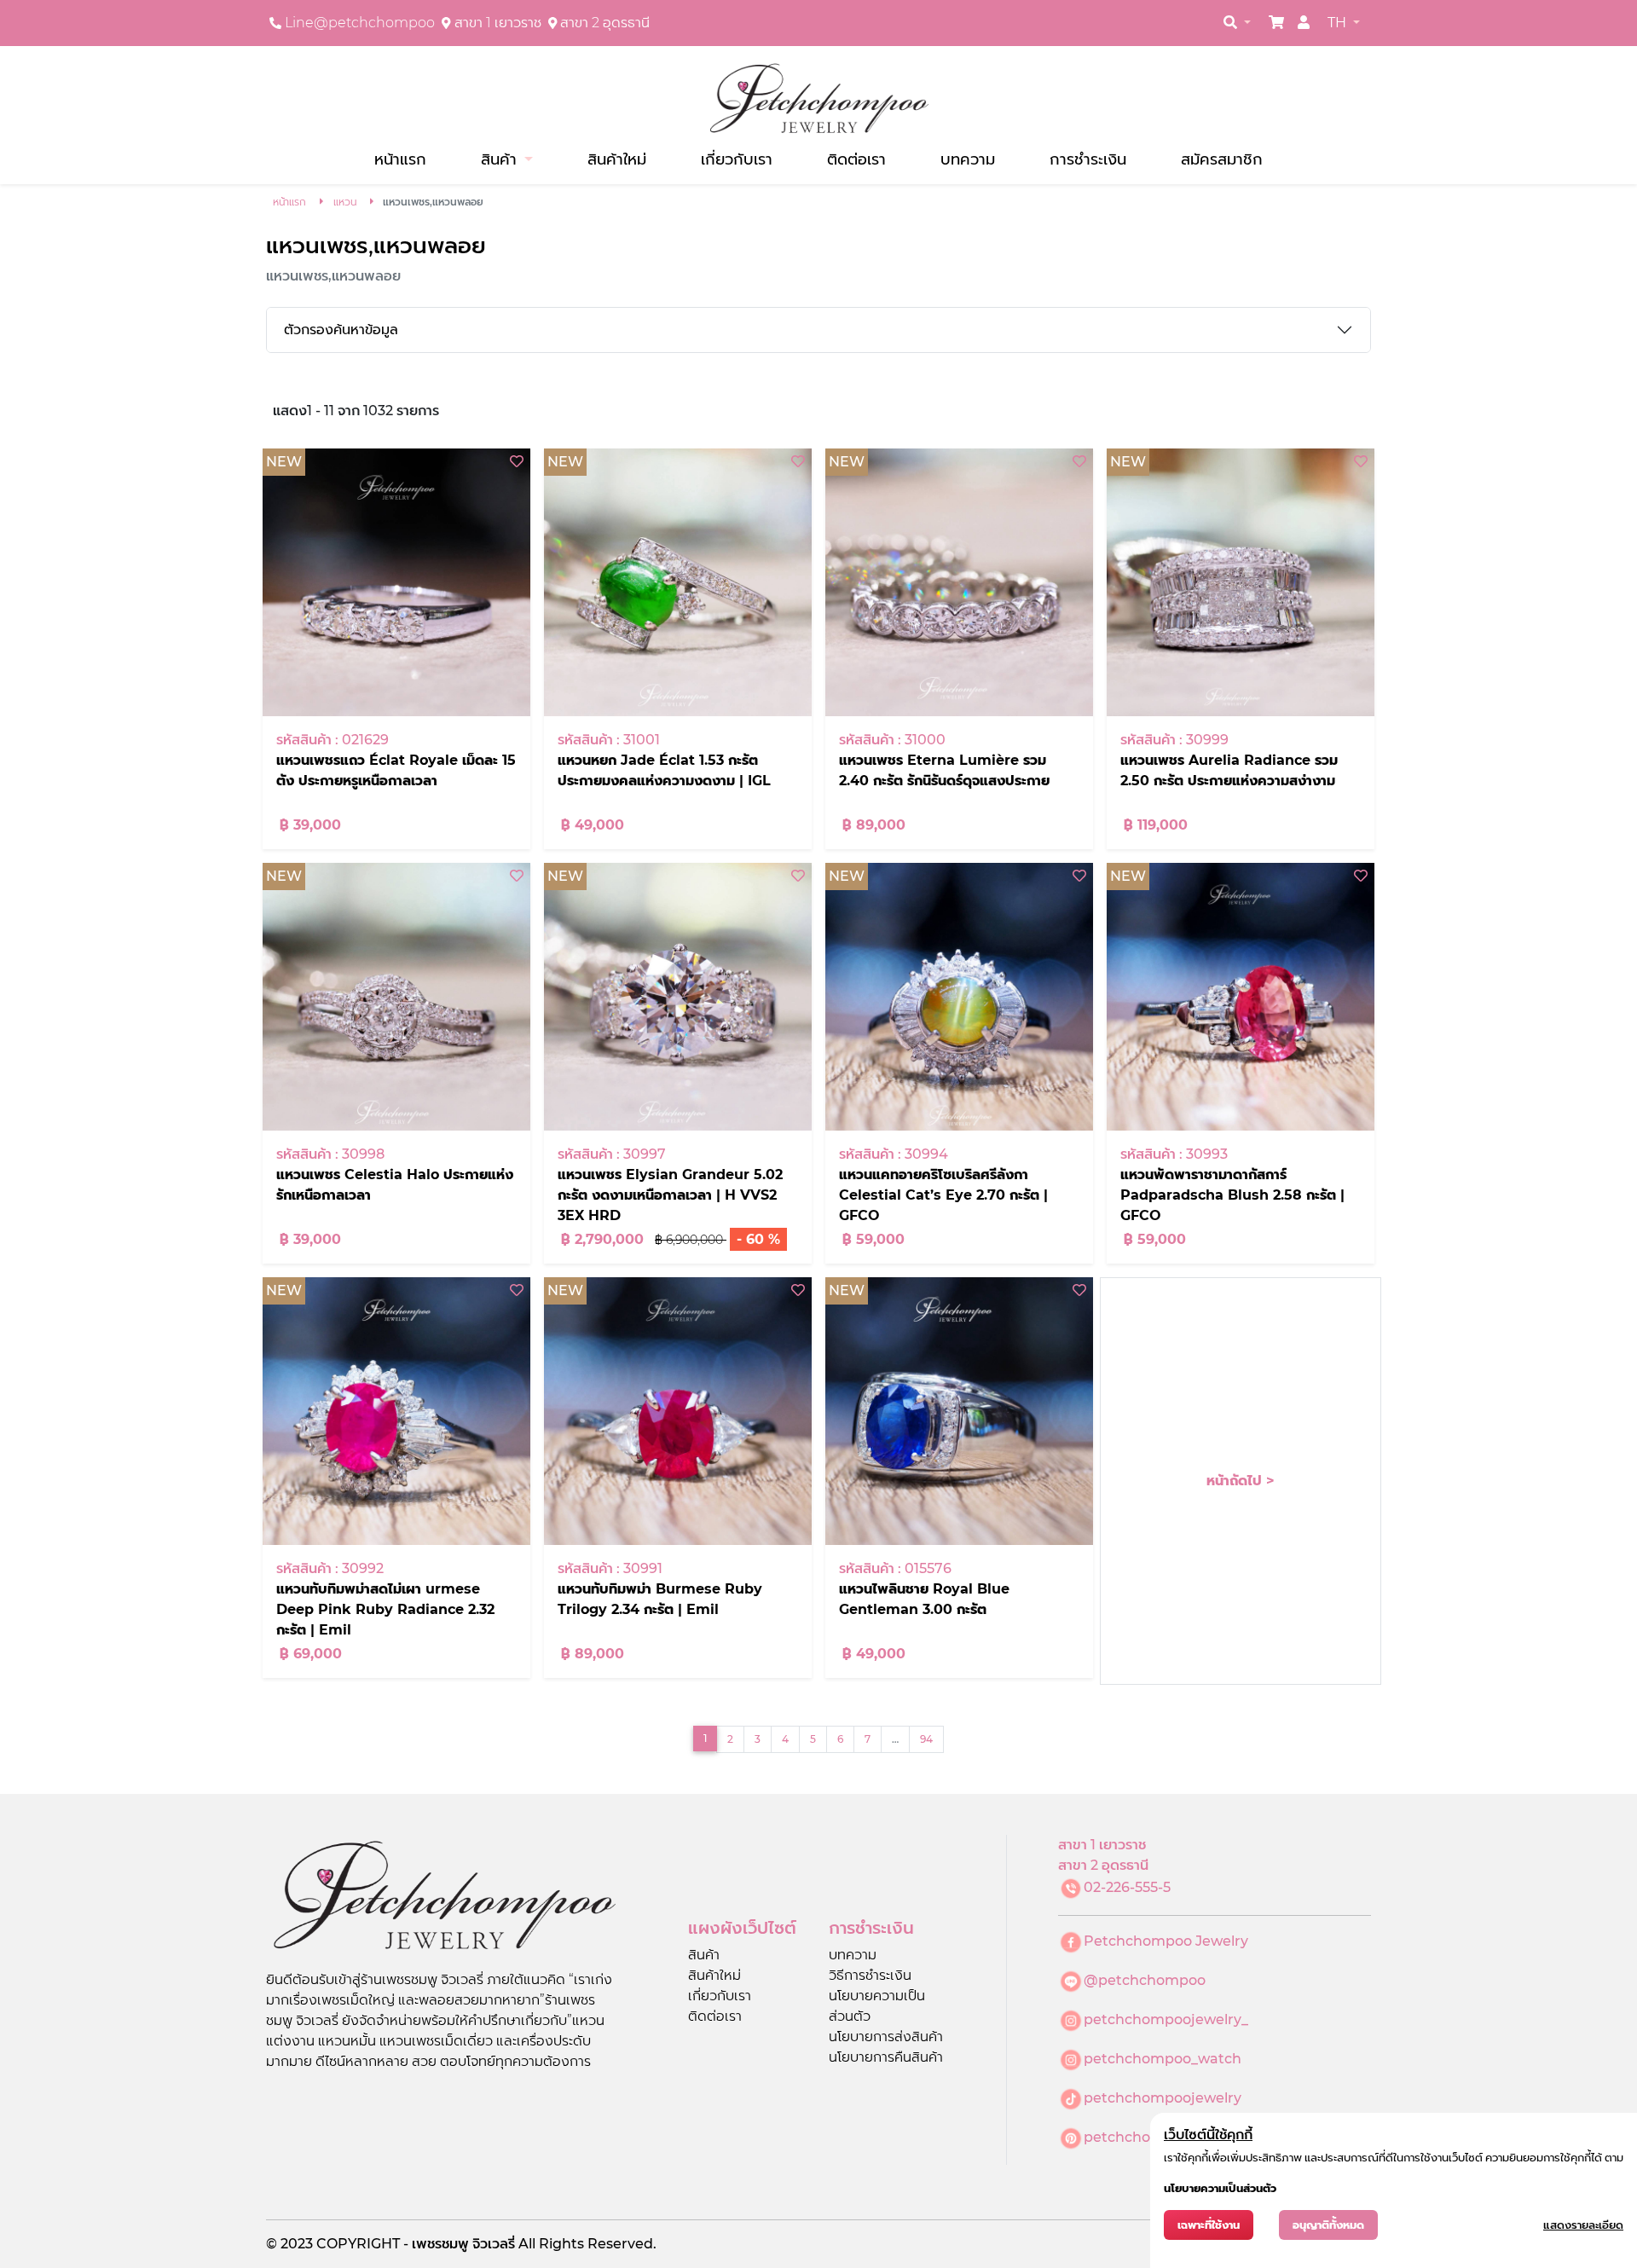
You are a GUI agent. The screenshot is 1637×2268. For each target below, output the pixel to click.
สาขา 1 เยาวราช (498, 23)
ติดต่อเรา (856, 159)
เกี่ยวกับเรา (737, 159)
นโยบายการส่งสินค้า (886, 2037)
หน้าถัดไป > (1241, 1481)
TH (1339, 23)
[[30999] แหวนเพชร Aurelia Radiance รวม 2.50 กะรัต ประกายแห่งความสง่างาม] (1241, 582)
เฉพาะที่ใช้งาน (1209, 2225)
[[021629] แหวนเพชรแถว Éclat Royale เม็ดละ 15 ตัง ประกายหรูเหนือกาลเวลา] (396, 582)
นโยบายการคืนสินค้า (886, 2057)
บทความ (968, 159)
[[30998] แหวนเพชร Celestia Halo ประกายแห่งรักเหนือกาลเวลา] (396, 997)
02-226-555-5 (1127, 1887)
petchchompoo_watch (1163, 2059)
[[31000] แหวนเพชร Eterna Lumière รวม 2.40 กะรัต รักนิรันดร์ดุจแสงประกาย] (959, 582)
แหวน (345, 202)
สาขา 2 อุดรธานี (605, 23)
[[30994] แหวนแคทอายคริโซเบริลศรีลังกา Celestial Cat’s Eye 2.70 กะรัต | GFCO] (959, 997)
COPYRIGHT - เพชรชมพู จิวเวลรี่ (417, 2244)
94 (926, 1739)
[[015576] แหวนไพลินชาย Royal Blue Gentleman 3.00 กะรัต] (959, 1411)
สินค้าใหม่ (617, 159)
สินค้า (704, 1955)
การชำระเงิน (1088, 159)
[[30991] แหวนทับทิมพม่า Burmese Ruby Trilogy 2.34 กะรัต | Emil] (678, 1411)
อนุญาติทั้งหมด (1328, 2225)
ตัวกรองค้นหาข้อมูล (341, 330)
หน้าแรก (400, 159)
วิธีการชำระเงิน (870, 1975)
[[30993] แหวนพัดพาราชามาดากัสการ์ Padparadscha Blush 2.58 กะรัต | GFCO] (1241, 997)
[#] (1276, 23)
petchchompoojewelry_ (1166, 2019)
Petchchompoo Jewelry (1166, 1941)
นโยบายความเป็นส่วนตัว (1220, 2188)
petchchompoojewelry (1163, 2098)
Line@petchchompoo (360, 23)
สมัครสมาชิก (1222, 159)
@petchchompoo (1145, 1980)
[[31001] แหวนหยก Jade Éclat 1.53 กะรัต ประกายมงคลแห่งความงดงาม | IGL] (678, 582)
